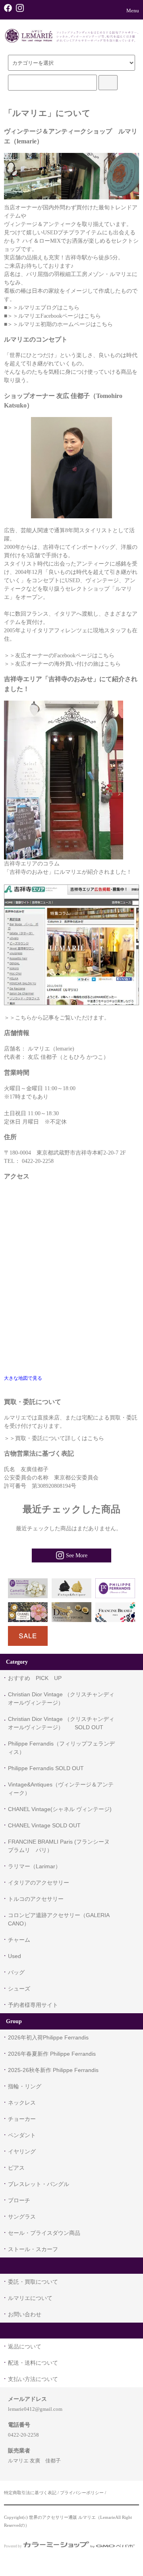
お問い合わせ (25, 2314)
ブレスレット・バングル (39, 2184)
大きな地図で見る (23, 1378)
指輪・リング (25, 2086)
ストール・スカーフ (33, 2249)
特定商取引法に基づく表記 (30, 2493)
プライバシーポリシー (82, 2493)
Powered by (13, 2546)
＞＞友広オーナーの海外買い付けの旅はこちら (62, 664)
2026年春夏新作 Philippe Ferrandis (52, 2054)
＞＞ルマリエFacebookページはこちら (54, 316)
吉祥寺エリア (21, 864)
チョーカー (22, 2119)
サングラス (22, 2217)
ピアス (16, 2168)
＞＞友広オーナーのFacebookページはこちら (59, 656)
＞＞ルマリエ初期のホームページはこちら (60, 324)
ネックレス (22, 2103)
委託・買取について (33, 2282)
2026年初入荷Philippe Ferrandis (48, 2037)
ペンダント (22, 2135)
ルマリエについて (30, 2298)
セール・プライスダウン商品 (44, 2233)
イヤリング (22, 2151)
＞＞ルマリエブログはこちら (43, 308)
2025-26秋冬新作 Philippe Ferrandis (53, 2070)
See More (77, 1555)
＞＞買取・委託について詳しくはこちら (54, 1438)
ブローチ (19, 2200)
